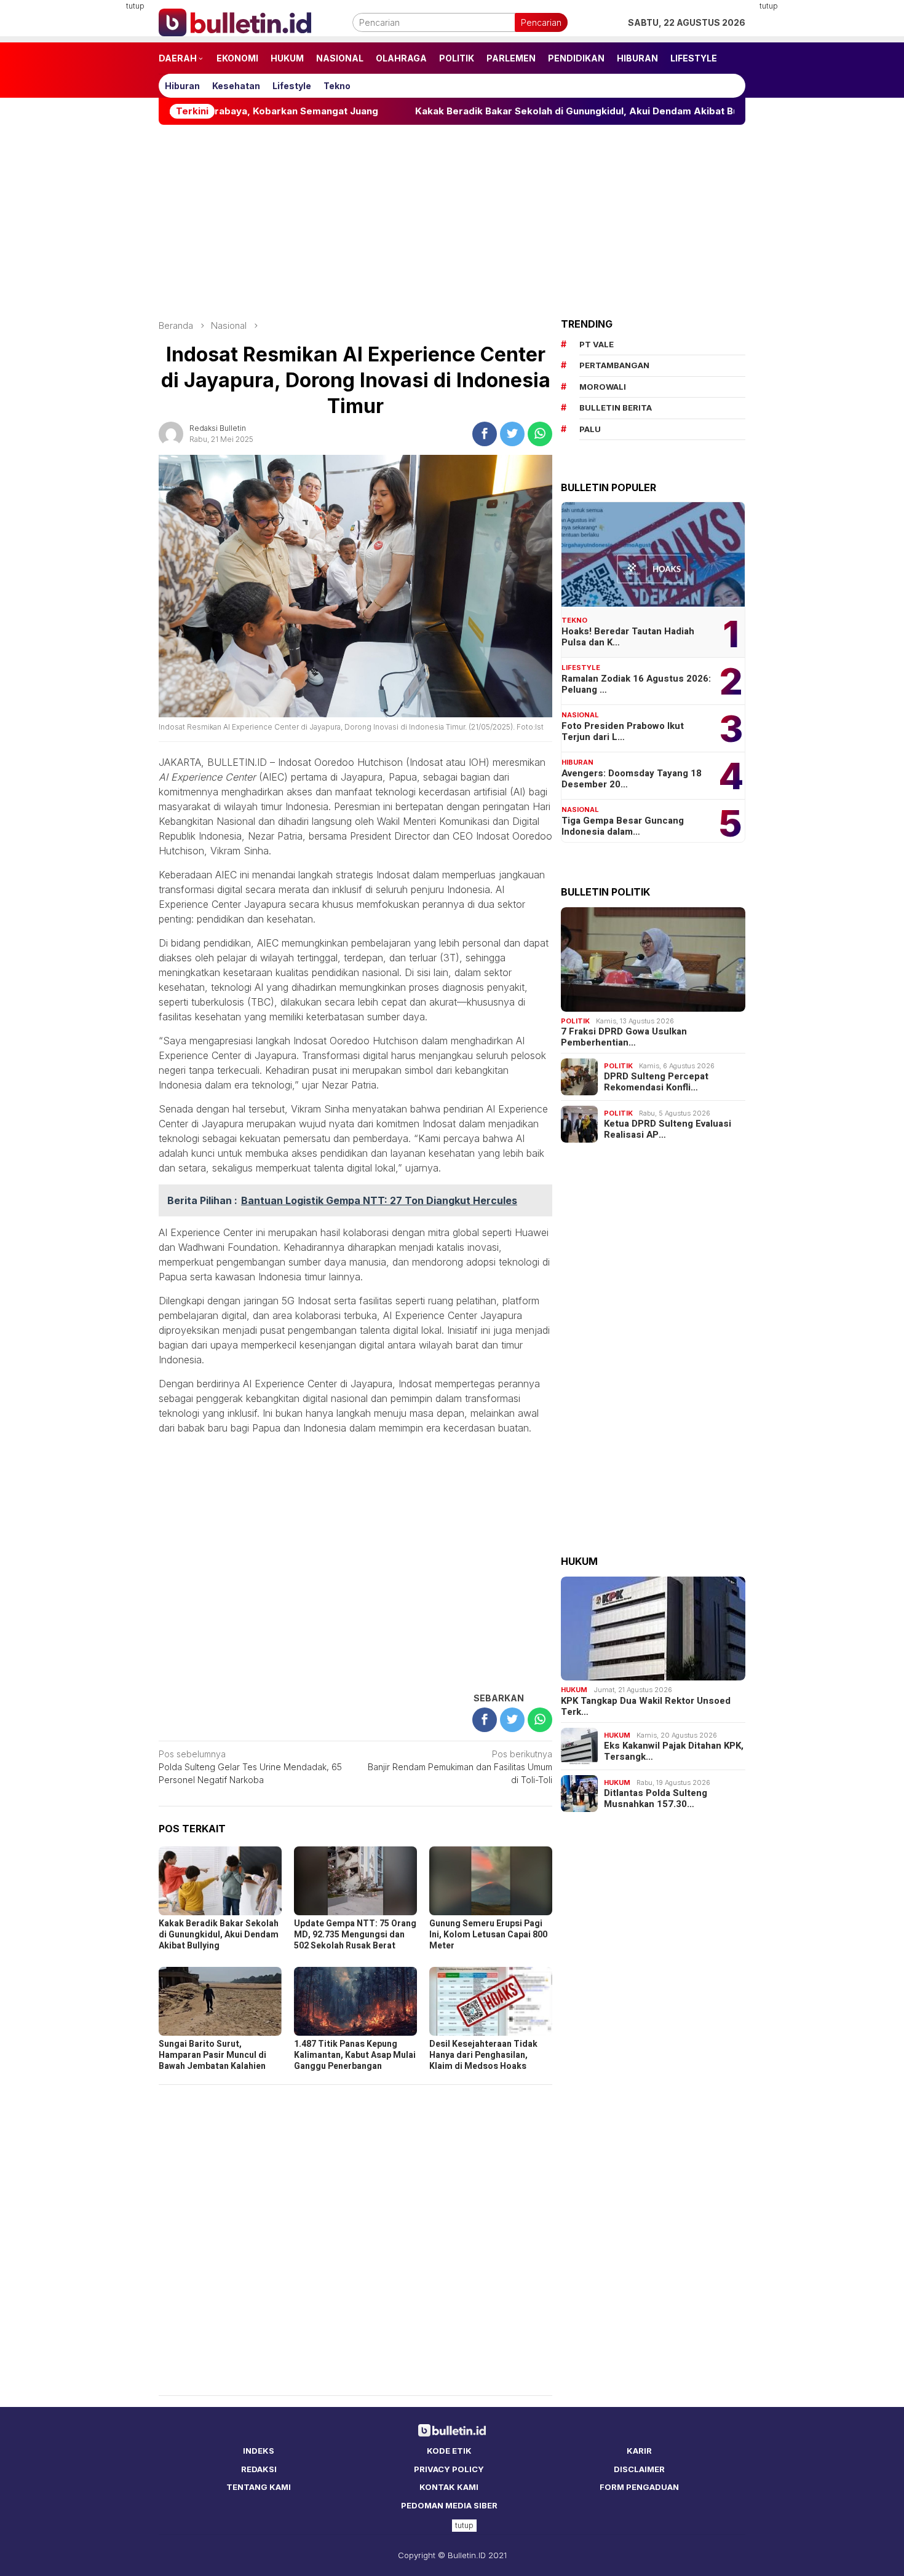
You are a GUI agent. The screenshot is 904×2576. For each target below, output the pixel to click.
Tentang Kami (259, 2487)
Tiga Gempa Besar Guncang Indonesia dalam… (623, 826)
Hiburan (577, 762)
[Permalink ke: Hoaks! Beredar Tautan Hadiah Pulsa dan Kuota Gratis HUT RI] (653, 554)
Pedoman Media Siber (449, 2505)
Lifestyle (581, 668)
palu (590, 429)
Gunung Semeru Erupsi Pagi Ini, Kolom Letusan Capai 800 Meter (488, 1935)
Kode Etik (449, 2451)
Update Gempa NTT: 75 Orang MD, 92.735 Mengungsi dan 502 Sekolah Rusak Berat (355, 1935)
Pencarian (541, 22)
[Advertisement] (98, 184)
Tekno (574, 620)
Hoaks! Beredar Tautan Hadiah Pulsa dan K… (628, 637)
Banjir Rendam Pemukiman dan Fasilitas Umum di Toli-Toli (460, 1767)
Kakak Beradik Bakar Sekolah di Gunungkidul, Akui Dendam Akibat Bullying (499, 111)
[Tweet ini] (512, 434)
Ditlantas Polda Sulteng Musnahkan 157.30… (656, 1798)
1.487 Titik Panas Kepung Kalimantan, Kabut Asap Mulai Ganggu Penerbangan (355, 2055)
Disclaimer (639, 2469)
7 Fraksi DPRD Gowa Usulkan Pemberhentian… (624, 1037)
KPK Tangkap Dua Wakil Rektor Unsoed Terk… (646, 1706)
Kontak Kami (449, 2487)
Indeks (259, 2451)
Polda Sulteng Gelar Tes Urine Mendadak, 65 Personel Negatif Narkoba (250, 1767)
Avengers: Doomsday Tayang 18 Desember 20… (632, 779)
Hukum (574, 1690)
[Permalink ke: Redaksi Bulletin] (171, 433)
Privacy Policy (449, 2469)
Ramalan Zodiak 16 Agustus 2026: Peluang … (636, 684)
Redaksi (259, 2469)
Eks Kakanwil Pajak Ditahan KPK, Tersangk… (674, 1751)
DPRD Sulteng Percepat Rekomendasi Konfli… (656, 1082)
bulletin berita (616, 408)
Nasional (580, 715)
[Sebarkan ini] (485, 434)
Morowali (603, 387)
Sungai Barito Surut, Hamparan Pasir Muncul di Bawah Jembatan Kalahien (212, 2055)
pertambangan (614, 365)
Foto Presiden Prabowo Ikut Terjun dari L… (623, 731)
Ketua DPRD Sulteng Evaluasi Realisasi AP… (668, 1129)
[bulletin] (235, 21)
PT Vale (597, 344)
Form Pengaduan (639, 2487)
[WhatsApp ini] (540, 434)
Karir (639, 2451)
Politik (575, 1021)
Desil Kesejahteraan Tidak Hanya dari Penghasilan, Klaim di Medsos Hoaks (483, 2055)
